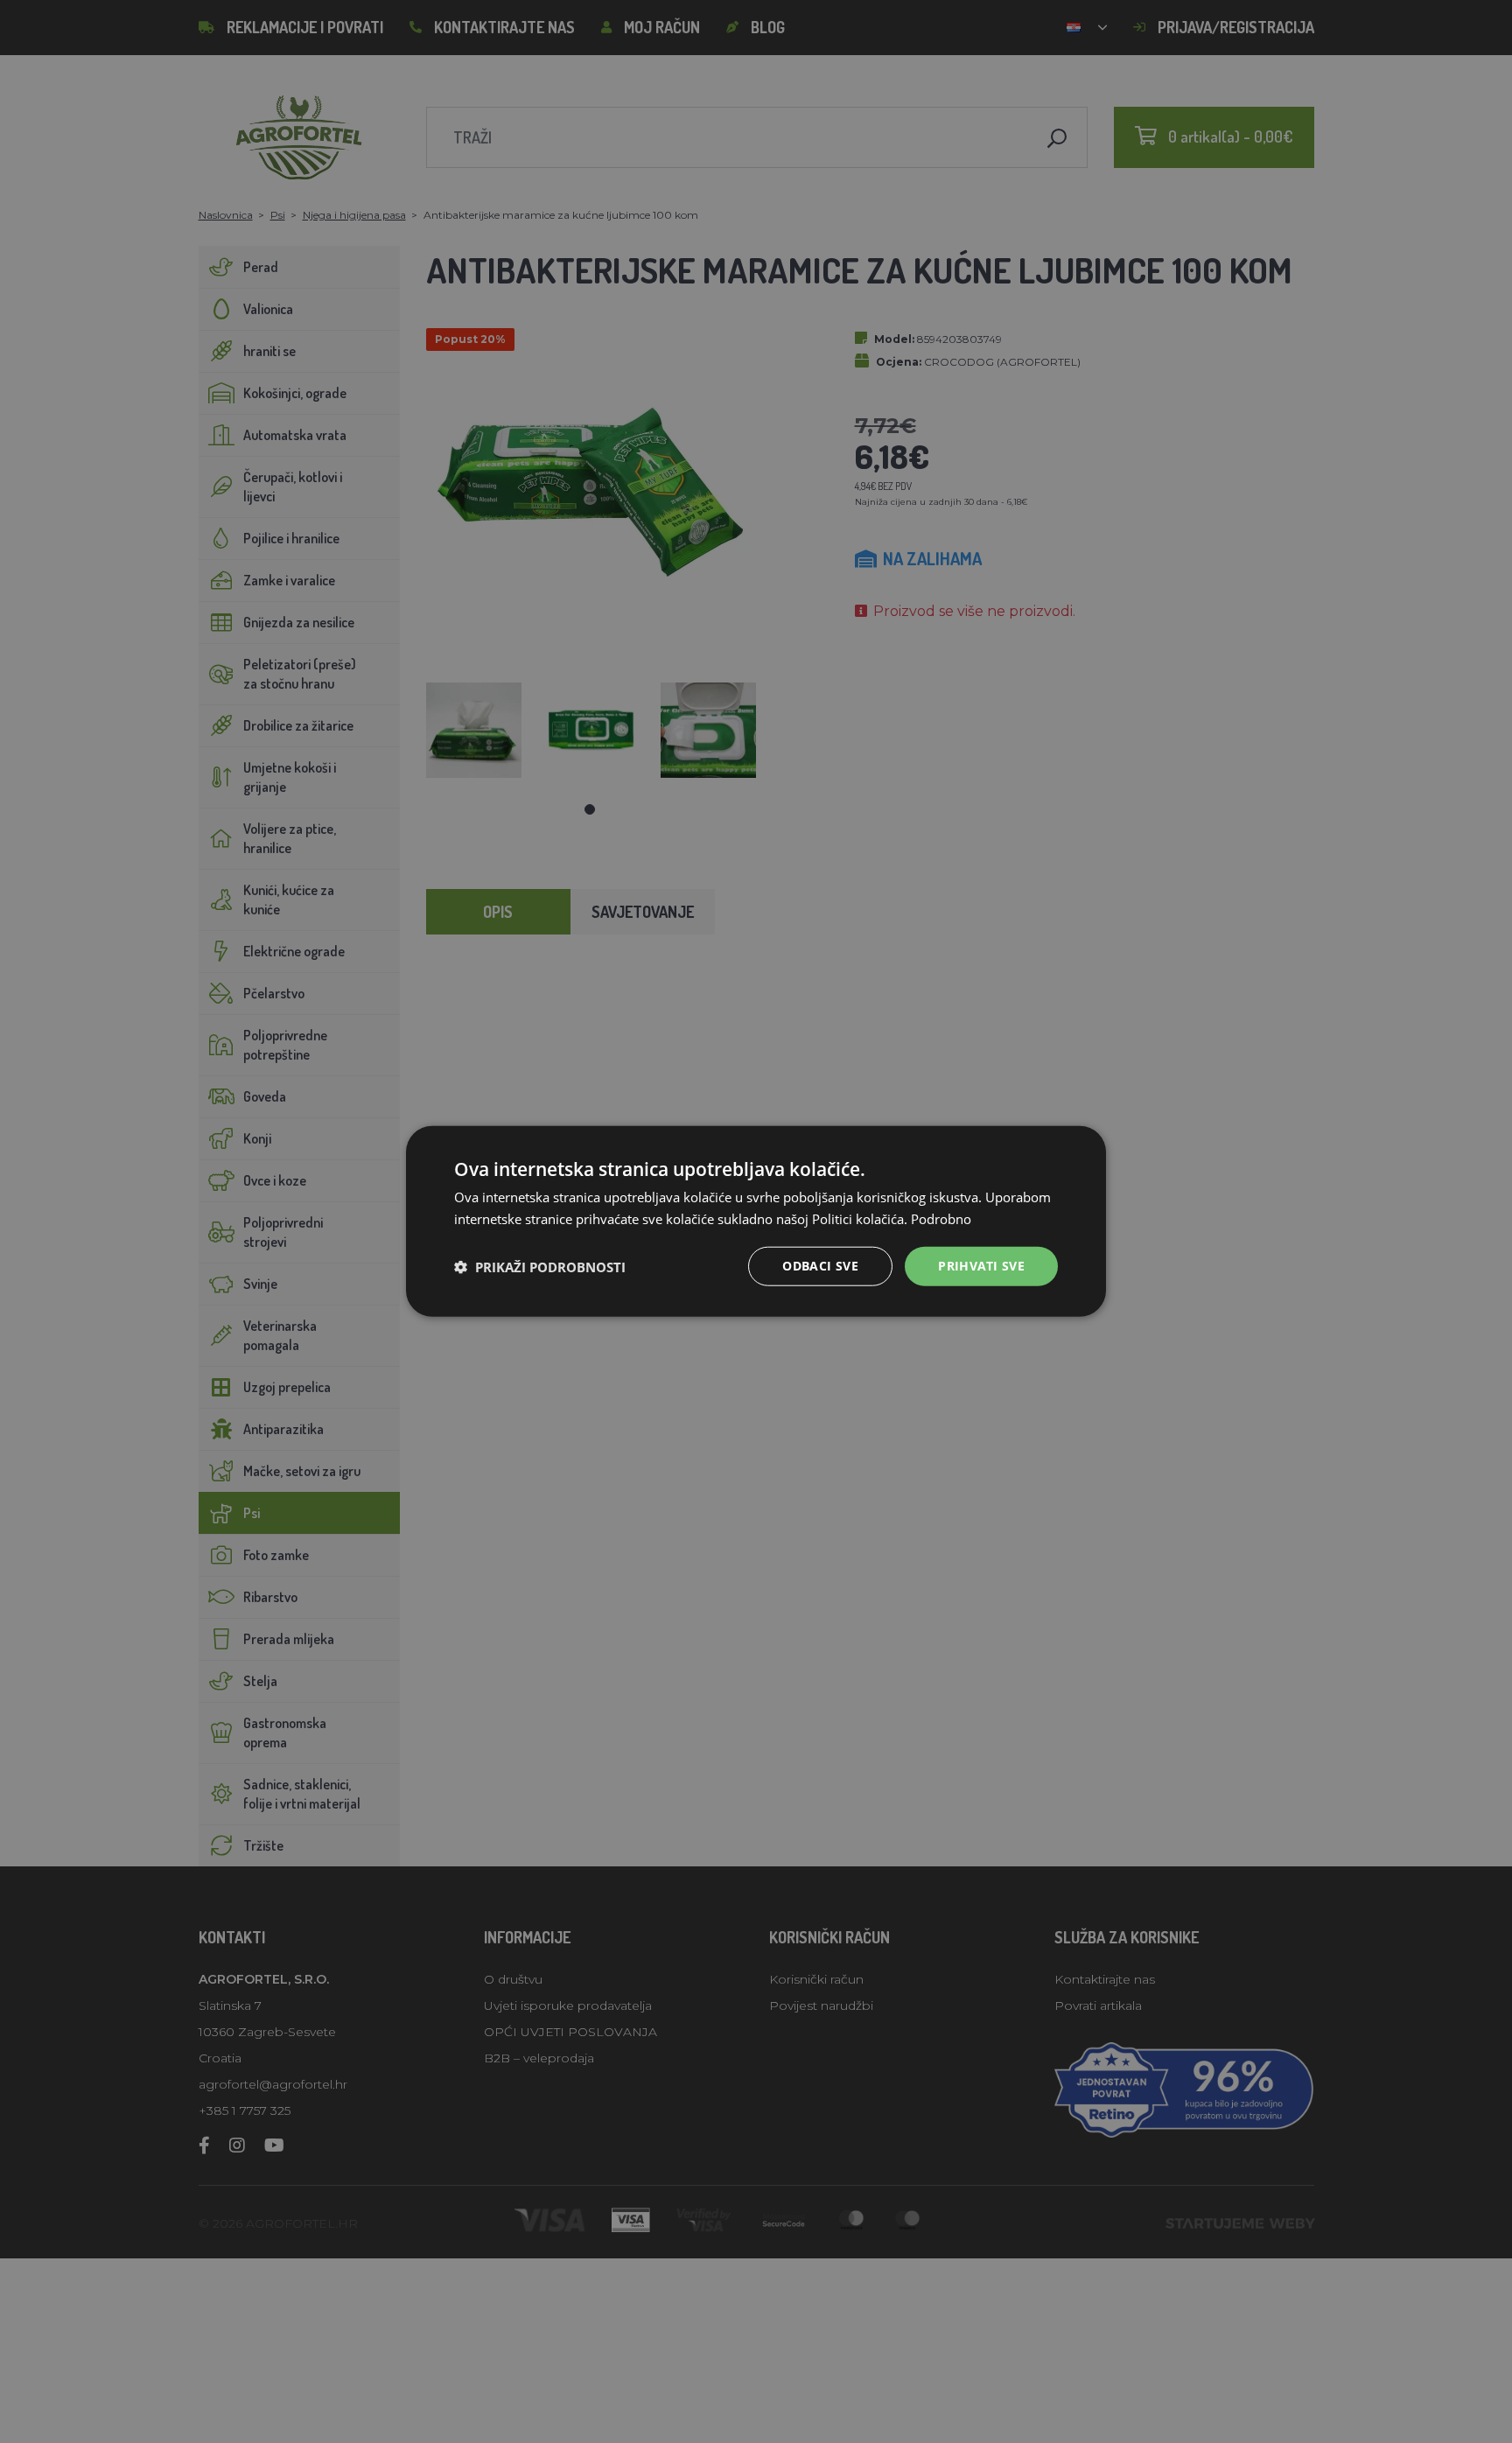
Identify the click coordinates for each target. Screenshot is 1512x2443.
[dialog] (756, 1222)
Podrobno (941, 1219)
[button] (540, 1267)
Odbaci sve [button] (820, 1267)
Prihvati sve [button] (981, 1267)
